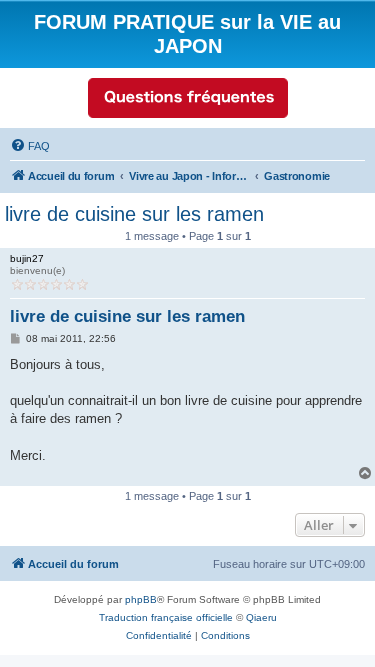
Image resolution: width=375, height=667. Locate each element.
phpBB (141, 599)
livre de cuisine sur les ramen (134, 214)
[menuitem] (30, 146)
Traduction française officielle (166, 617)
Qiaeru (261, 617)
